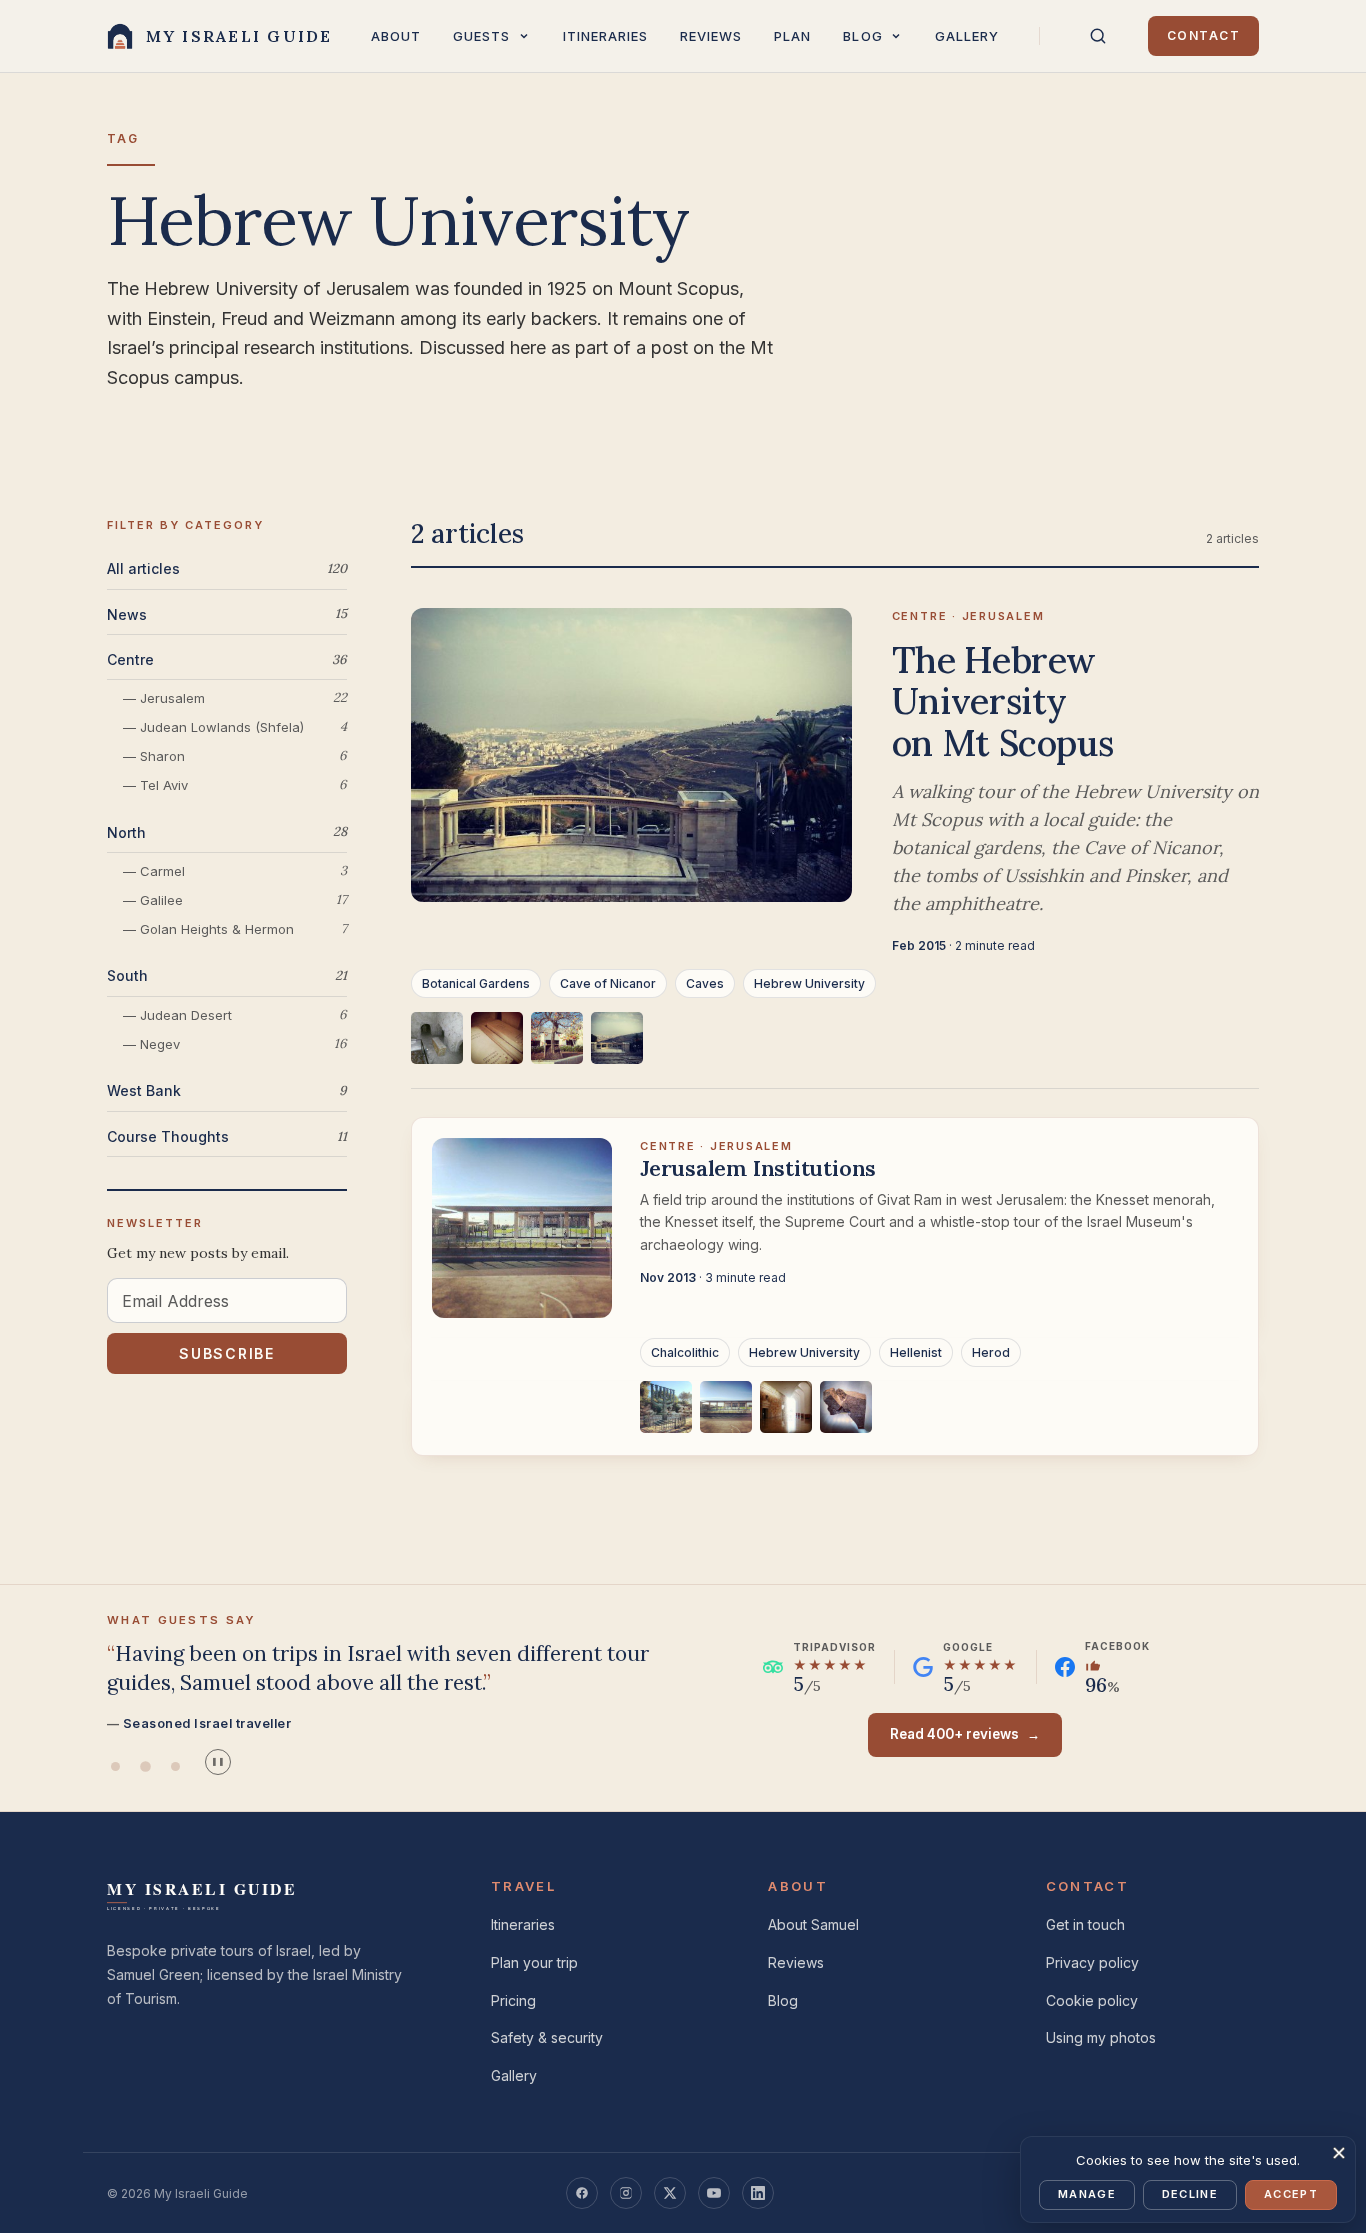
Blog (862, 36)
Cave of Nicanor (608, 983)
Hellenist (916, 1352)
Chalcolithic (685, 1352)
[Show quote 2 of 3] (145, 1767)
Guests (481, 36)
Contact (1203, 35)
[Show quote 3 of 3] (175, 1767)
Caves (705, 983)
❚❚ (218, 1761)
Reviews (711, 36)
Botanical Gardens (476, 983)
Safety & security (547, 2037)
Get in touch (1085, 1924)
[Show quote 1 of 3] (115, 1767)
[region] (835, 1050)
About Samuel (813, 1924)
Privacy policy (1092, 1962)
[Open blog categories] (896, 36)
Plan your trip (534, 1962)
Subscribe (226, 1353)
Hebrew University (809, 983)
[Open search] (1098, 36)
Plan (792, 36)
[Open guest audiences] (524, 36)
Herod (991, 1352)
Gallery (967, 36)
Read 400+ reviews (965, 1734)
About (396, 36)
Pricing (513, 2000)
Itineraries (605, 36)
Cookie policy (1092, 2000)
